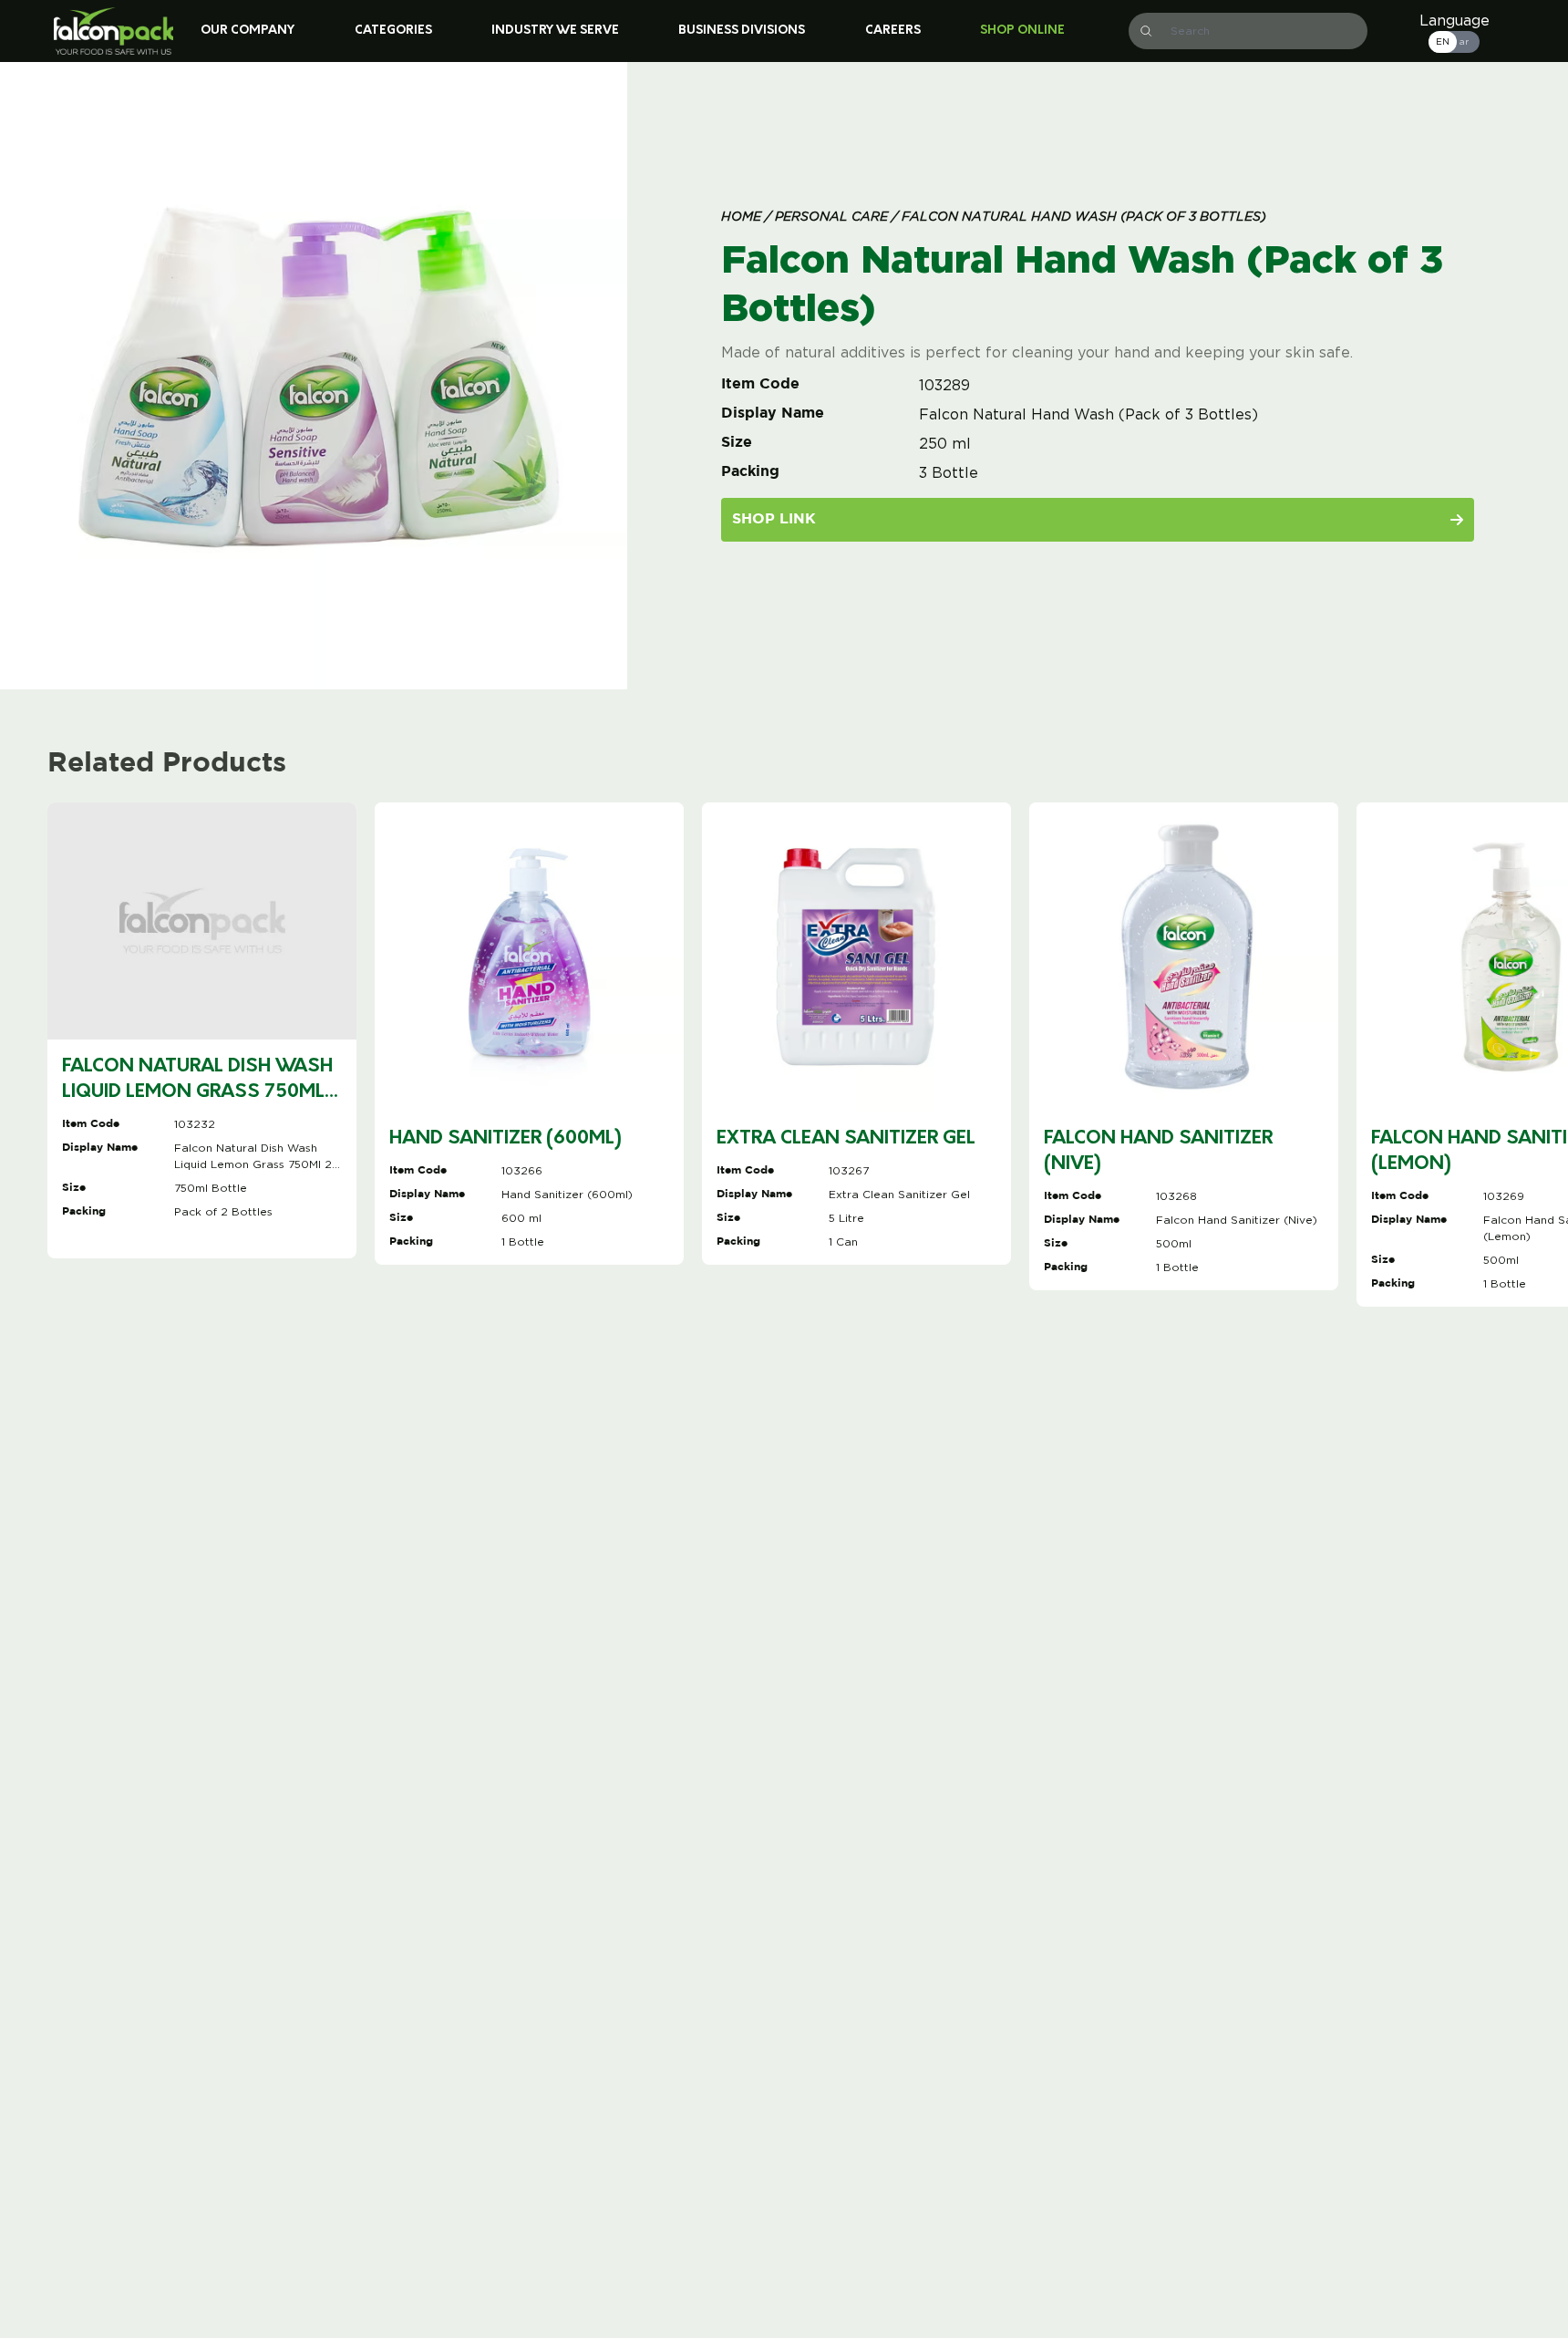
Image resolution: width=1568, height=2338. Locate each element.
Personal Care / (835, 217)
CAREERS (893, 31)
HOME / (746, 217)
